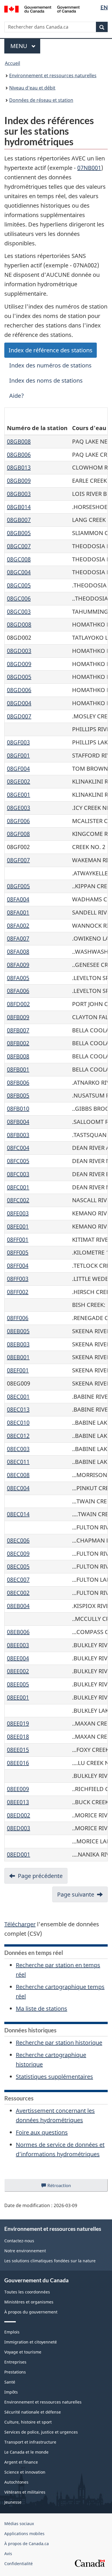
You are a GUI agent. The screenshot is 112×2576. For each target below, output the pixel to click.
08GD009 (19, 664)
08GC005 (19, 585)
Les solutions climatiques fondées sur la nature (50, 2261)
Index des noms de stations (46, 380)
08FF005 (18, 1252)
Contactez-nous (19, 2241)
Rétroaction (64, 2187)
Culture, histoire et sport (28, 2422)
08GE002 (19, 781)
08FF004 (18, 1266)
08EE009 (18, 1789)
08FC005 (18, 1161)
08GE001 (19, 795)
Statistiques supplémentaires (54, 2077)
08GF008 (18, 834)
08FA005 (18, 978)
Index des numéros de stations (50, 365)
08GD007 (19, 716)
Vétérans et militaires (25, 2492)
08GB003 (19, 494)
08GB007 (19, 520)
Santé (10, 2382)
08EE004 (18, 1658)
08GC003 (19, 612)
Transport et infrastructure (30, 2442)
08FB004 (18, 1122)
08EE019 (18, 1723)
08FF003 (18, 1279)
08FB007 (18, 1030)
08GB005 (19, 533)
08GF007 (18, 860)
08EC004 (18, 1488)
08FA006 (18, 991)
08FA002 (18, 926)
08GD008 (19, 624)
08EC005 (18, 1566)
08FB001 (18, 1069)
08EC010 (18, 1423)
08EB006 (18, 1632)
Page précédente (40, 1876)
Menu (25, 46)
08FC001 (18, 1187)
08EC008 (18, 1475)
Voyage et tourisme (23, 2352)
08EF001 (18, 1370)
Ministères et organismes (29, 2302)
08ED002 (19, 1815)
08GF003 (18, 742)
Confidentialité (19, 2564)
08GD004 (19, 703)
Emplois (12, 2332)
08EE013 (18, 1802)
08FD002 (18, 1004)
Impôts (11, 2392)
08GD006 (19, 690)
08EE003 (18, 1645)
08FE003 (18, 1213)
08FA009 (18, 965)
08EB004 (18, 1606)
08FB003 (18, 1135)
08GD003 (19, 651)
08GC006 (19, 598)
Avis (8, 2554)
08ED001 (19, 1854)
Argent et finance (21, 2462)
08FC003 (18, 1174)
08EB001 (18, 1357)
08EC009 (18, 1554)
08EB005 (18, 1331)
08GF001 (18, 755)
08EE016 (18, 1763)
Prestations (15, 2372)
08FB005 (18, 1095)
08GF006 (18, 821)
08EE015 (18, 1750)
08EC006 (18, 1540)
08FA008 (18, 952)
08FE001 (18, 1226)
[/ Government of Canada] (42, 9)
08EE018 (18, 1737)
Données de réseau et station (41, 100)
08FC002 (18, 1200)
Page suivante (76, 1894)
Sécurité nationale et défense (33, 2412)
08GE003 (19, 808)
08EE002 (18, 1671)
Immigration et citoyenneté (31, 2342)
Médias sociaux (19, 2524)
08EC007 (18, 1580)
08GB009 (19, 481)
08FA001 (18, 912)
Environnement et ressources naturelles (53, 75)
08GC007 (19, 546)
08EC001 (18, 1397)
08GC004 (19, 572)
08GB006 (19, 455)
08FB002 (18, 1043)
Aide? (17, 396)
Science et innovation (25, 2472)
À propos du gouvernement (31, 2312)
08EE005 (18, 1684)
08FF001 (18, 1240)
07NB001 (89, 168)
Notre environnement (25, 2251)
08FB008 (18, 1056)
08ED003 (19, 1828)
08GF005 (18, 886)
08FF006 (18, 1318)
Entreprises (15, 2362)
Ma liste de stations (41, 2008)
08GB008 (19, 441)
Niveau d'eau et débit (32, 88)
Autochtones (16, 2482)
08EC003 (18, 1449)
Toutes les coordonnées (27, 2292)
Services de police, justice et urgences (41, 2432)
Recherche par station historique (59, 2043)
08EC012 (18, 1436)
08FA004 (18, 899)
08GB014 (19, 507)
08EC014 (18, 1514)
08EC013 (18, 1409)
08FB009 (18, 1017)
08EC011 (18, 1462)
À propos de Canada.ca (27, 2544)
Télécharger (20, 1924)
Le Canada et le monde (26, 2452)
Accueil (12, 63)
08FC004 (18, 1148)
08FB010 (18, 1109)
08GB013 (19, 467)
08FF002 (18, 1292)
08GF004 (18, 769)
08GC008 (19, 559)
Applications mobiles (24, 2534)
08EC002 (18, 1593)
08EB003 (18, 1344)
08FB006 (18, 1083)
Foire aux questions (42, 2132)
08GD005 (19, 677)
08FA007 (18, 938)
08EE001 (18, 1697)
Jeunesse (13, 2502)
